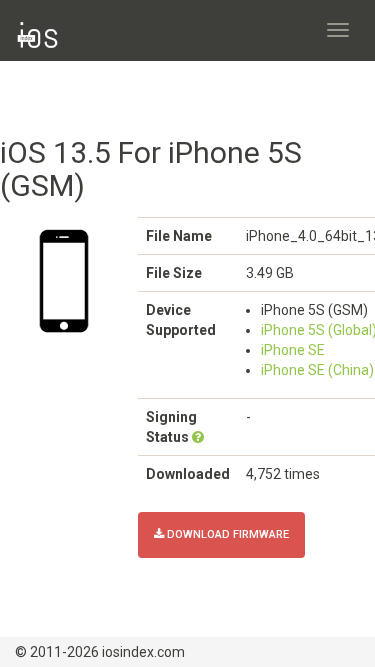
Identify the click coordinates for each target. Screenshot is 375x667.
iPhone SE (293, 350)
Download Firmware (226, 534)
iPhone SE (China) (317, 370)
